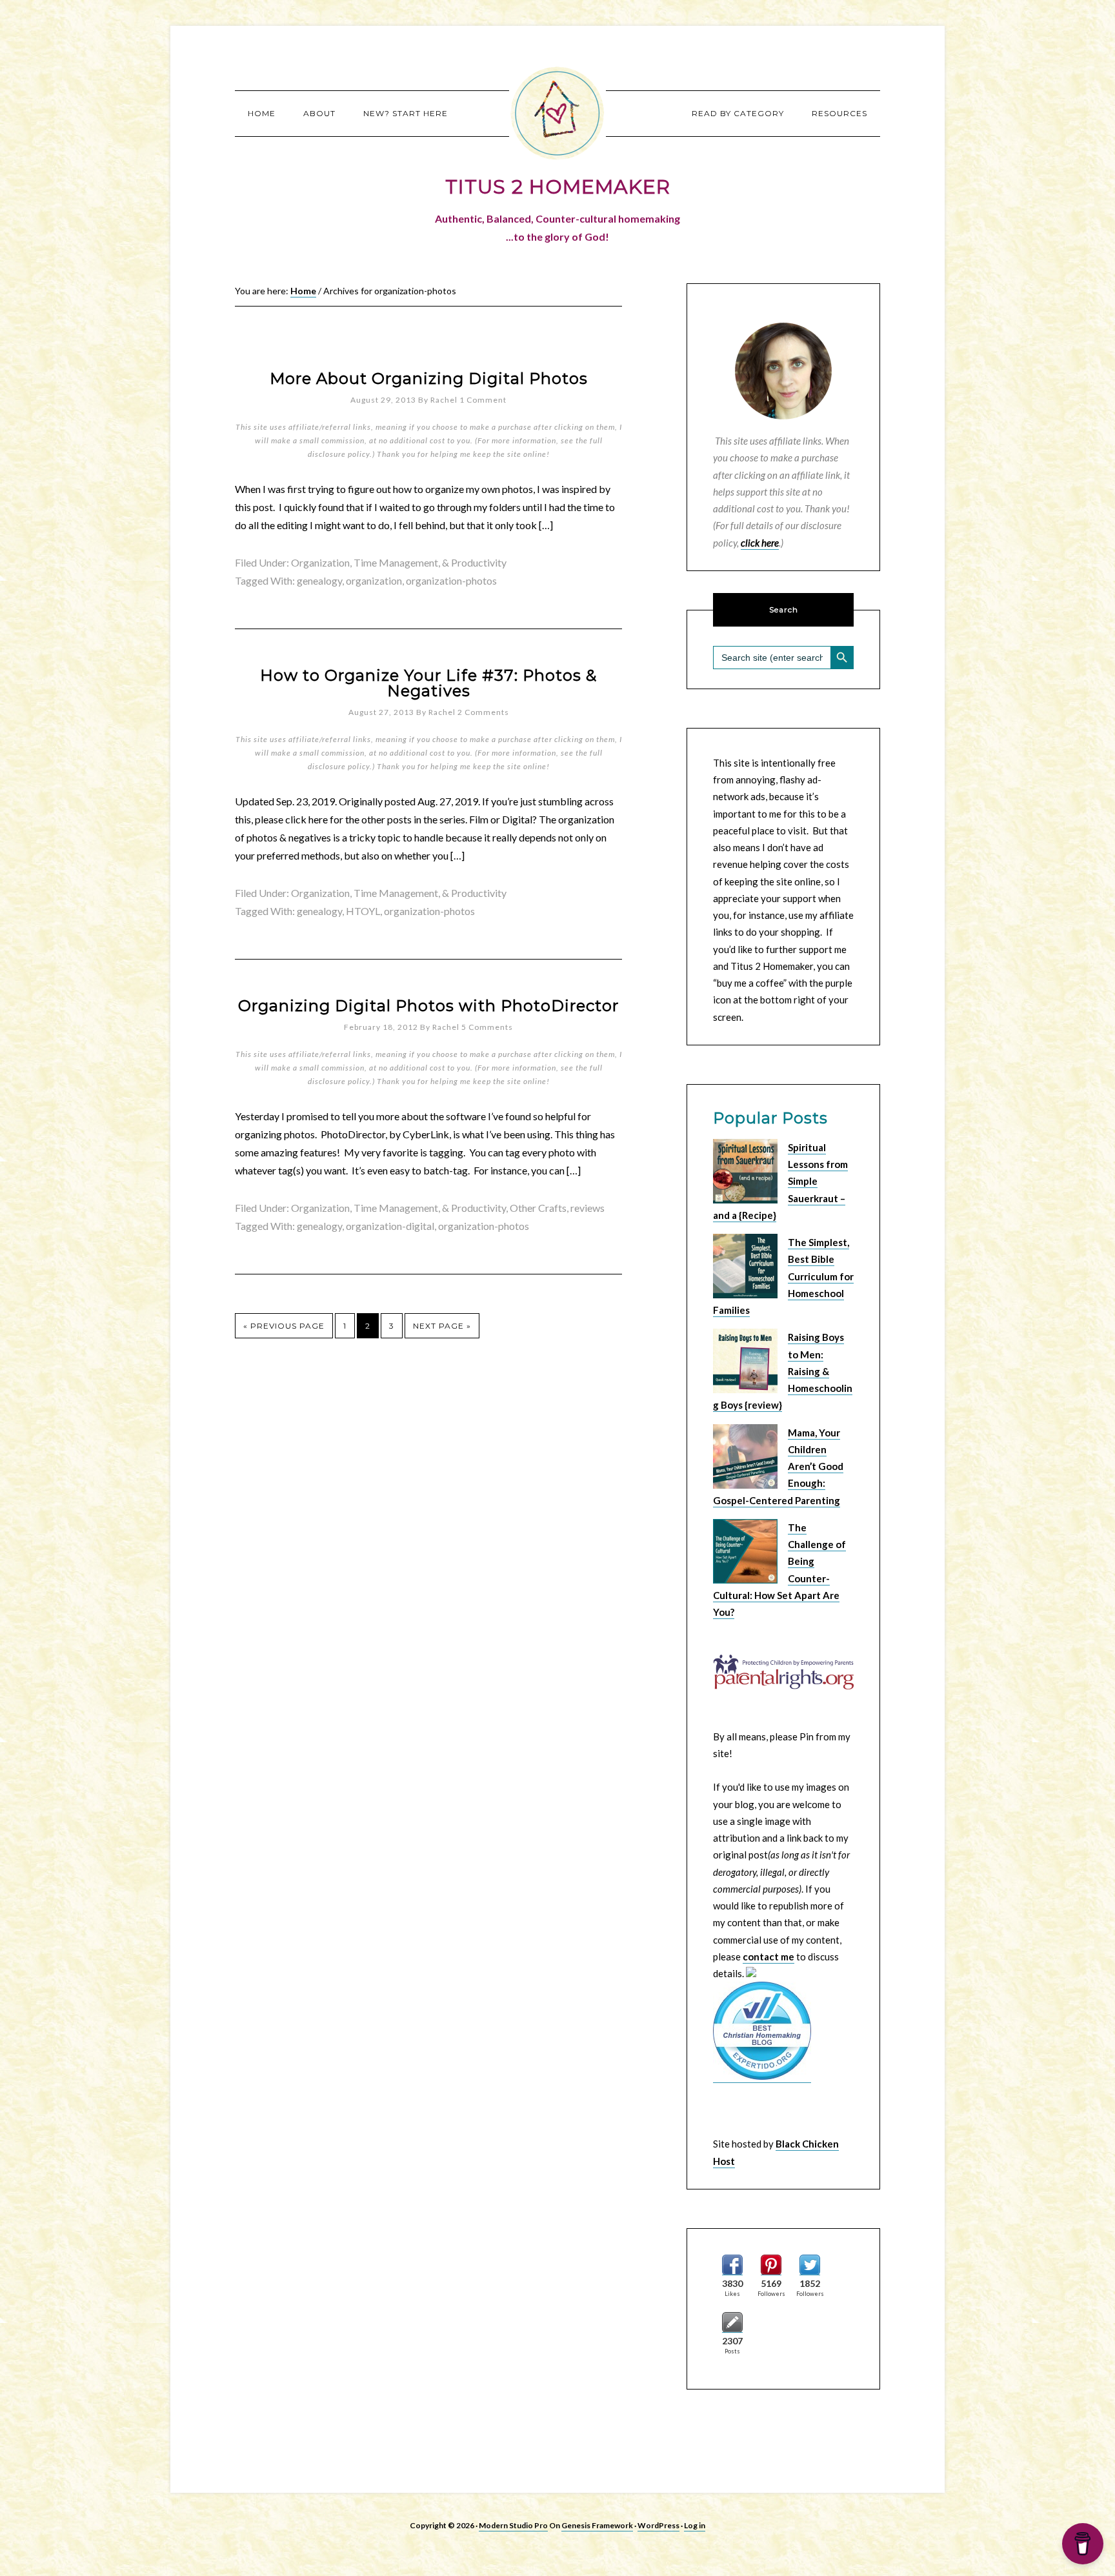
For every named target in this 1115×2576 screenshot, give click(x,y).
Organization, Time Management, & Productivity (399, 562)
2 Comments (483, 712)
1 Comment (483, 400)
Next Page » (442, 1326)
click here (760, 543)
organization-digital (390, 1226)
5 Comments (487, 1027)
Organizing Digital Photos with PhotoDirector (428, 1006)
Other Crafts (538, 1208)
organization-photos (451, 580)
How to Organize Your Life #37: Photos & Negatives (428, 683)
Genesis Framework (597, 2525)
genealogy (319, 580)
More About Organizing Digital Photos (429, 378)
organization (374, 580)
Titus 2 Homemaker (557, 113)
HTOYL (363, 911)
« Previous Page (284, 1326)
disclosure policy (339, 454)
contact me (768, 1957)
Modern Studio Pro (513, 2525)
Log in (695, 2525)
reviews (588, 1208)
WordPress (658, 2525)
